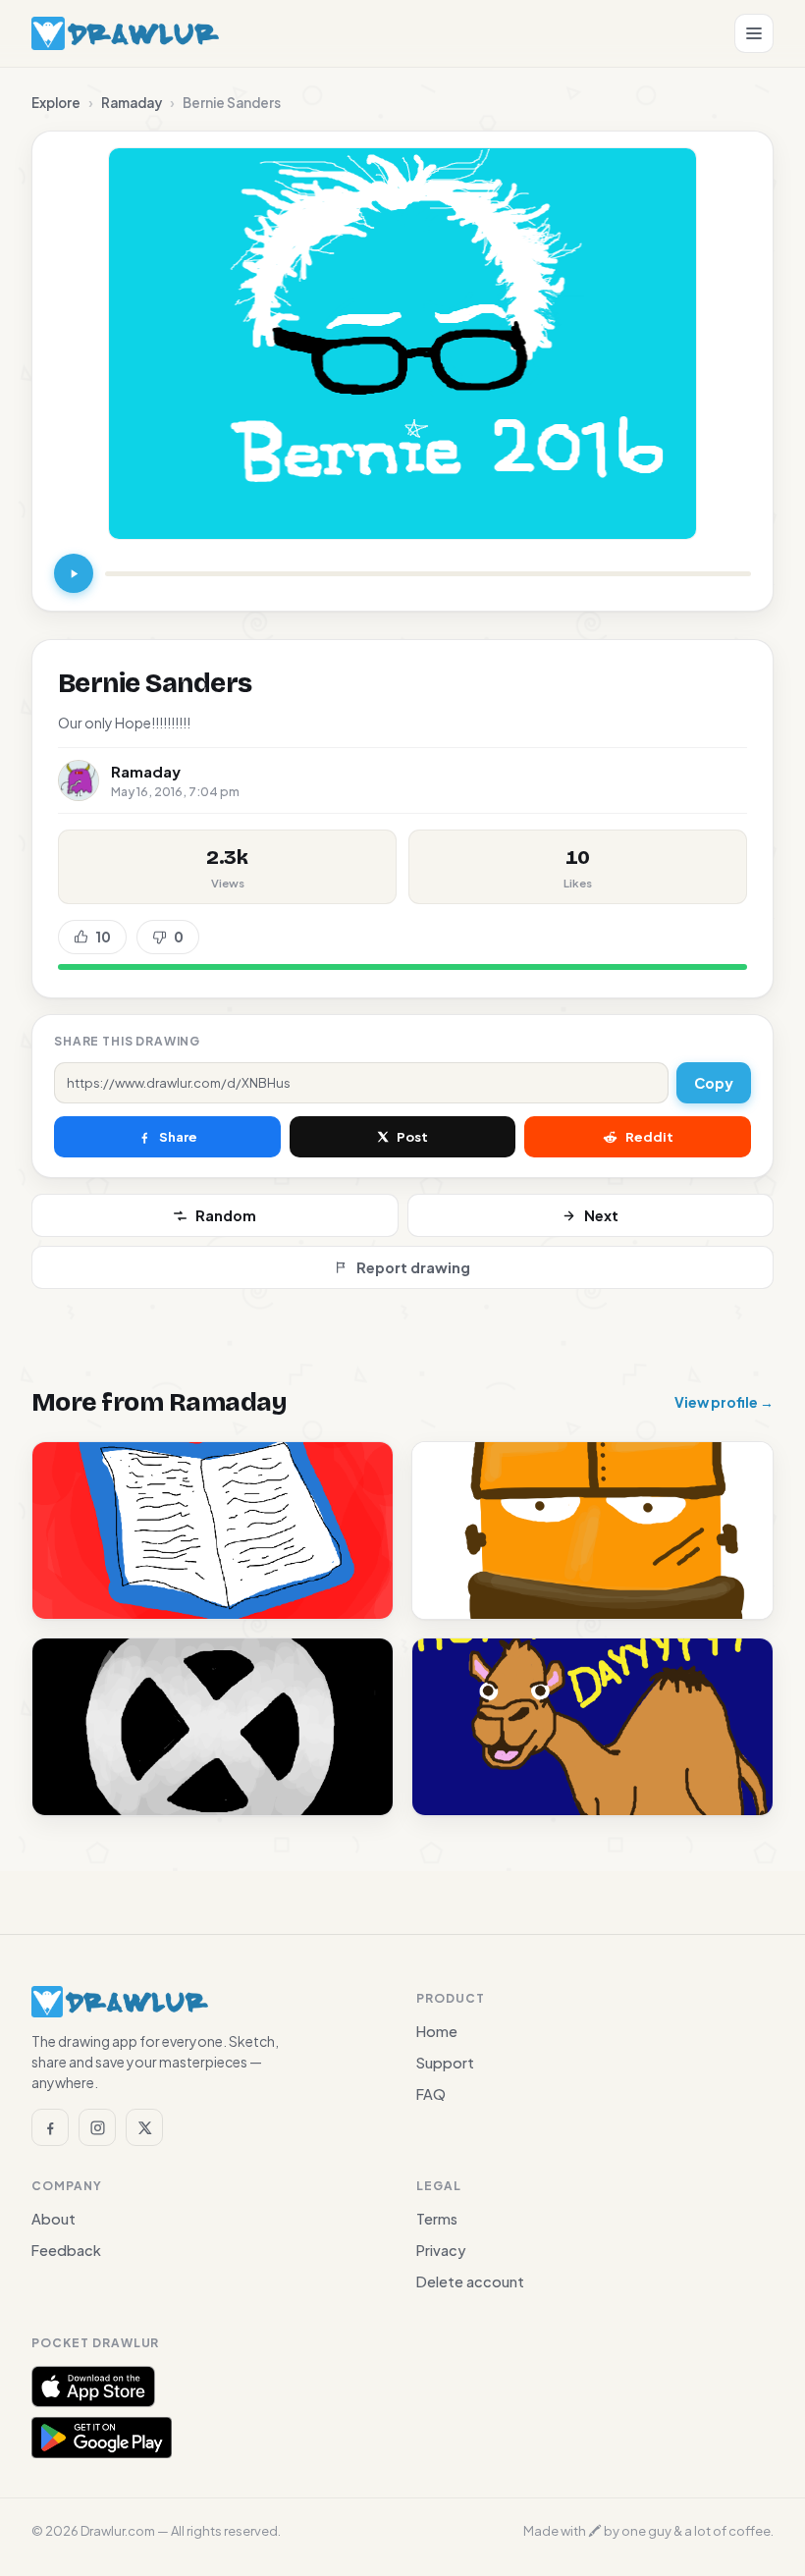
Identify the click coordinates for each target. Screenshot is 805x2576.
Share (178, 1137)
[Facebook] (50, 2127)
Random (226, 1215)
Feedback (66, 2250)
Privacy (441, 2250)
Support (445, 2063)
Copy (714, 1083)
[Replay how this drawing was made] (74, 573)
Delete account (470, 2281)
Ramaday (132, 103)
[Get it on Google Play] (102, 2438)
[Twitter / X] (144, 2127)
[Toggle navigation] (754, 33)
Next (601, 1215)
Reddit (649, 1137)
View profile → (724, 1402)
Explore (56, 103)
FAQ (431, 2094)
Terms (437, 2219)
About (54, 2219)
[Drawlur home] (125, 33)
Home (437, 2031)
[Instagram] (97, 2127)
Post (412, 1137)
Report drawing (413, 1267)
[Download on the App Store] (93, 2387)
